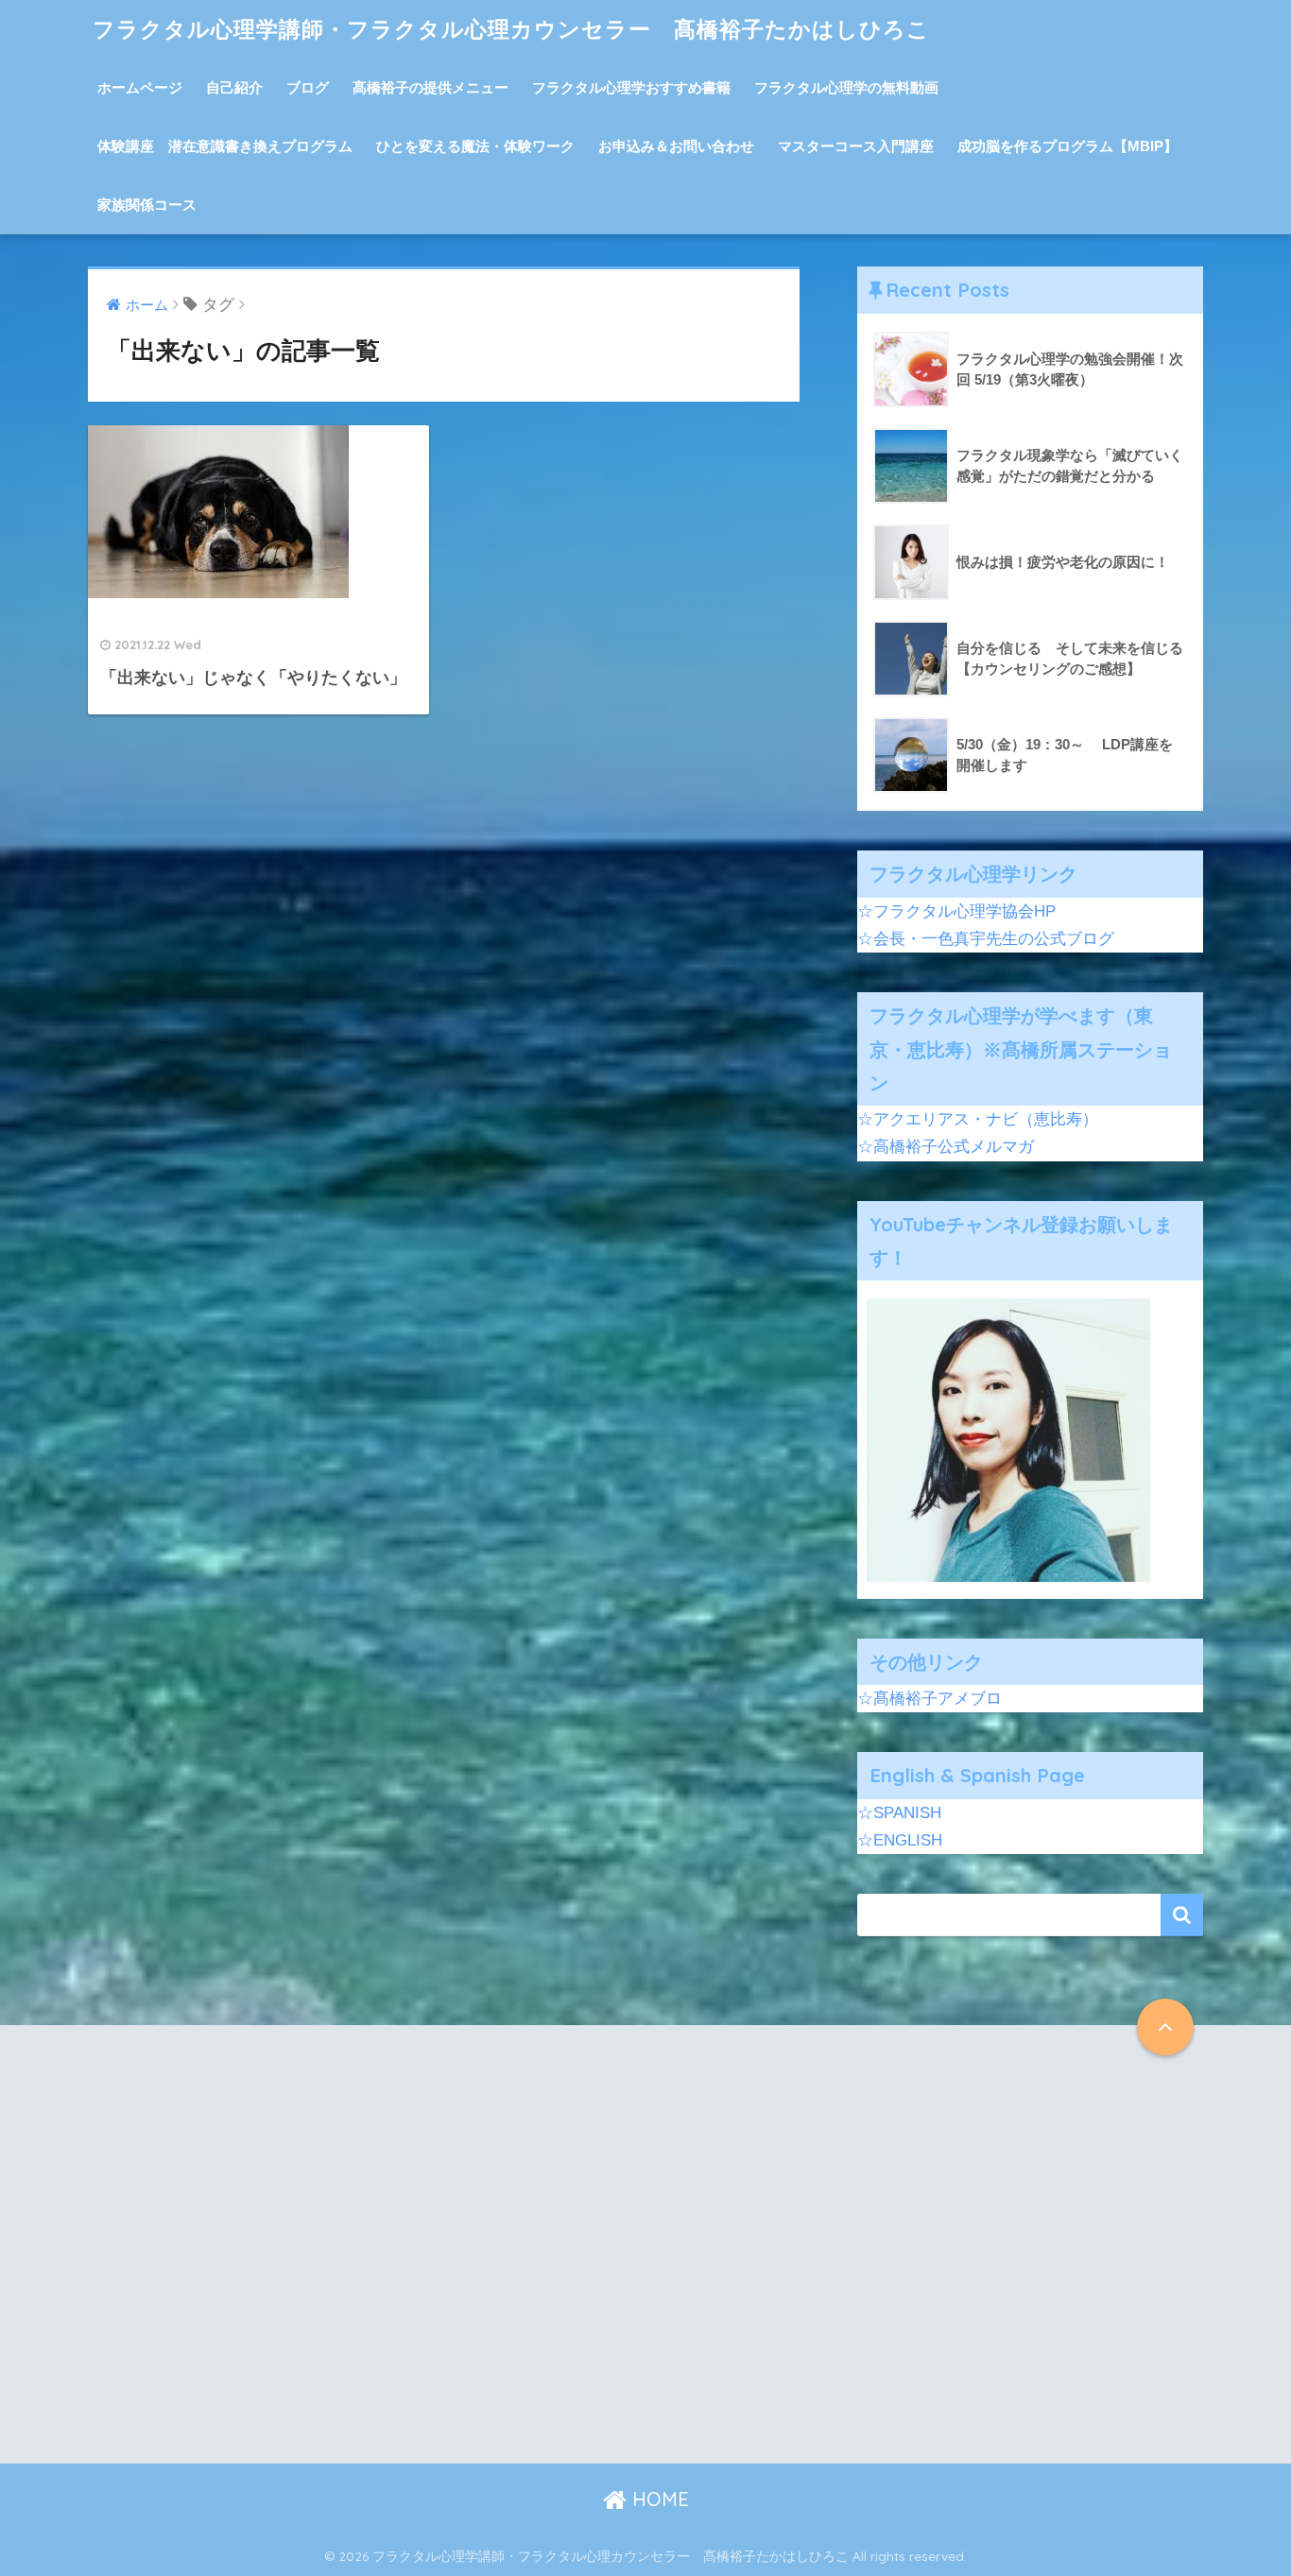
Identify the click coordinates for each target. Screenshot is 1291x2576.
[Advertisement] (255, 2259)
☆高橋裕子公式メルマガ (946, 1147)
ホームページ (140, 87)
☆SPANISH (899, 1813)
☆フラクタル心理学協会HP (956, 911)
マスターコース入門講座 (856, 146)
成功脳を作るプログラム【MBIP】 (1067, 146)
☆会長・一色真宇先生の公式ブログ (986, 939)
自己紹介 (234, 87)
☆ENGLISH (900, 1840)
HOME (658, 2499)
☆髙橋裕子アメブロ (930, 1699)
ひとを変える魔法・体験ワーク (475, 146)
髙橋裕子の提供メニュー (430, 87)
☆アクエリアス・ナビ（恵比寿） (978, 1119)
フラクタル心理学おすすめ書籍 (631, 87)
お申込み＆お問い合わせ (676, 146)
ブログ (308, 87)
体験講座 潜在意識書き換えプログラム (225, 146)
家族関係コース (147, 205)
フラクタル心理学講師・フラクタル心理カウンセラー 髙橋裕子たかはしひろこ (511, 29)
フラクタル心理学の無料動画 (846, 87)
